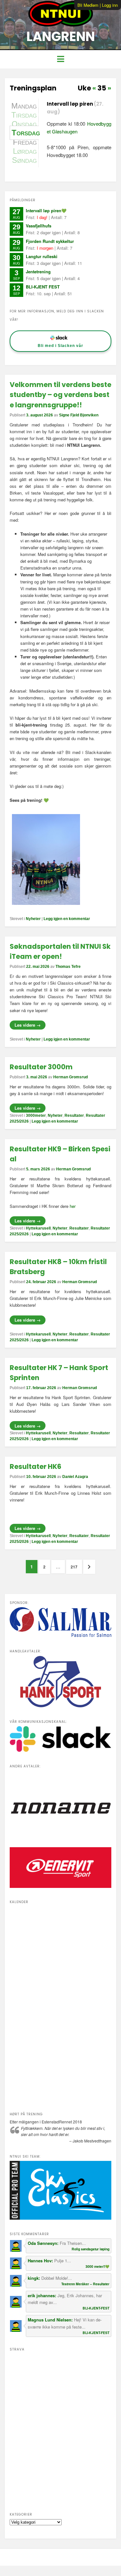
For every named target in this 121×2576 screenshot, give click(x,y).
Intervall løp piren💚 (46, 210)
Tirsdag (24, 115)
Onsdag (24, 124)
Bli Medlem (88, 5)
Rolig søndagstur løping (91, 2249)
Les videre (28, 1025)
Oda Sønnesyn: (44, 2243)
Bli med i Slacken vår (60, 346)
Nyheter (33, 919)
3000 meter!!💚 (97, 2266)
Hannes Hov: (41, 2261)
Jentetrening (38, 272)
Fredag (25, 142)
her (73, 1206)
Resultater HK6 (35, 1466)
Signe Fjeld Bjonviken (79, 415)
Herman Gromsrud (71, 1077)
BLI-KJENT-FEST (96, 2308)
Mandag (24, 106)
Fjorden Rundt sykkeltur (50, 241)
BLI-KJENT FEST (43, 287)
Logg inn (110, 5)
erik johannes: (43, 2295)
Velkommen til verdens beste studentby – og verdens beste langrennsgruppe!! (60, 395)
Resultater (74, 1115)
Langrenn (61, 37)
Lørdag (25, 151)
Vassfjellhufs (39, 226)
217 (74, 1569)
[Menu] (60, 59)
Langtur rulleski (42, 256)
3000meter (36, 1115)
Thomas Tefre (68, 967)
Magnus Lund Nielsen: (51, 2320)
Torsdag (25, 133)
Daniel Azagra (75, 1477)
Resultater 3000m (41, 1067)
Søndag (24, 160)
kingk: (35, 2278)
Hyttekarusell (38, 1228)
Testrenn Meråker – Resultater (85, 2284)
